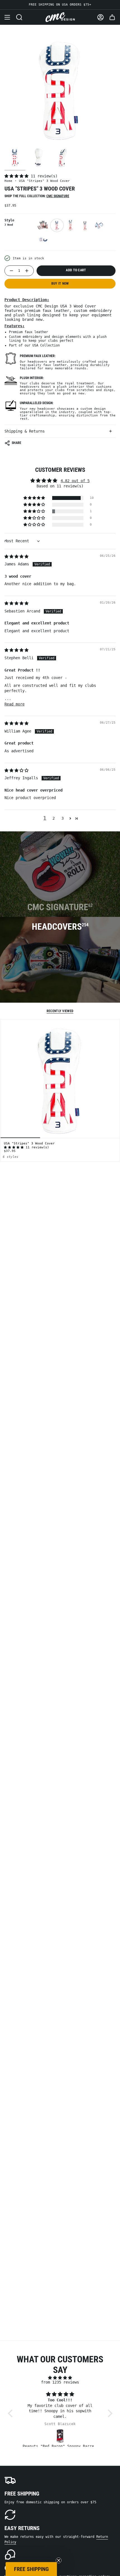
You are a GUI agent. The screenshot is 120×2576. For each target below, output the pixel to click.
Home (8, 181)
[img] (16, 556)
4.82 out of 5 (75, 481)
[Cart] (112, 17)
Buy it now (60, 284)
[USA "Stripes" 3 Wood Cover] (60, 1079)
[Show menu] (7, 17)
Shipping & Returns (25, 431)
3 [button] (63, 818)
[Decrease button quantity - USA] (10, 271)
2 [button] (54, 818)
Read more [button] (15, 704)
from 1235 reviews (60, 2382)
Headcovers (60, 927)
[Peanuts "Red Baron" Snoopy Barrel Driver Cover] (60, 2436)
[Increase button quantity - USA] (28, 271)
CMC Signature (58, 196)
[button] (18, 176)
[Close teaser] (59, 2560)
